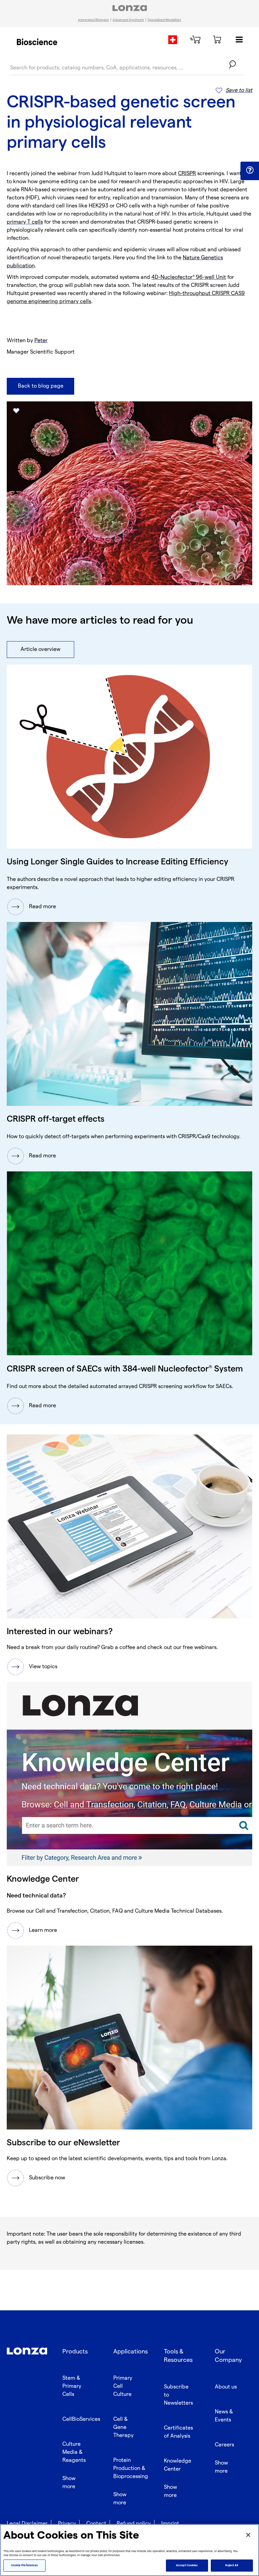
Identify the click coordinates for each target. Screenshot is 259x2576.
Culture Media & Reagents (74, 2452)
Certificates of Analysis (178, 2432)
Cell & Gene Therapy (123, 2427)
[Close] (248, 2535)
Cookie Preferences (24, 2565)
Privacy (67, 2524)
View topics (43, 1667)
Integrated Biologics (94, 20)
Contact (96, 2524)
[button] (250, 170)
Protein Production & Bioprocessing (131, 2468)
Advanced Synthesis (128, 20)
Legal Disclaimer (27, 2524)
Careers (224, 2445)
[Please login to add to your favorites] (16, 411)
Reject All (232, 2565)
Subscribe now (47, 2178)
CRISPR (187, 174)
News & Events (224, 2416)
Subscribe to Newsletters (178, 2395)
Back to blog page (41, 386)
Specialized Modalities (164, 20)
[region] (129, 2550)
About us (226, 2387)
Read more (42, 907)
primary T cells (25, 222)
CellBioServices (81, 2419)
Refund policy (134, 2524)
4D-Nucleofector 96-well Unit (189, 277)
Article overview (40, 649)
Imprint (170, 2524)
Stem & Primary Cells (72, 2386)
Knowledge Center (178, 2465)
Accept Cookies (187, 2565)
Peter (41, 341)
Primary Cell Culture (123, 2386)
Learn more (43, 1930)
